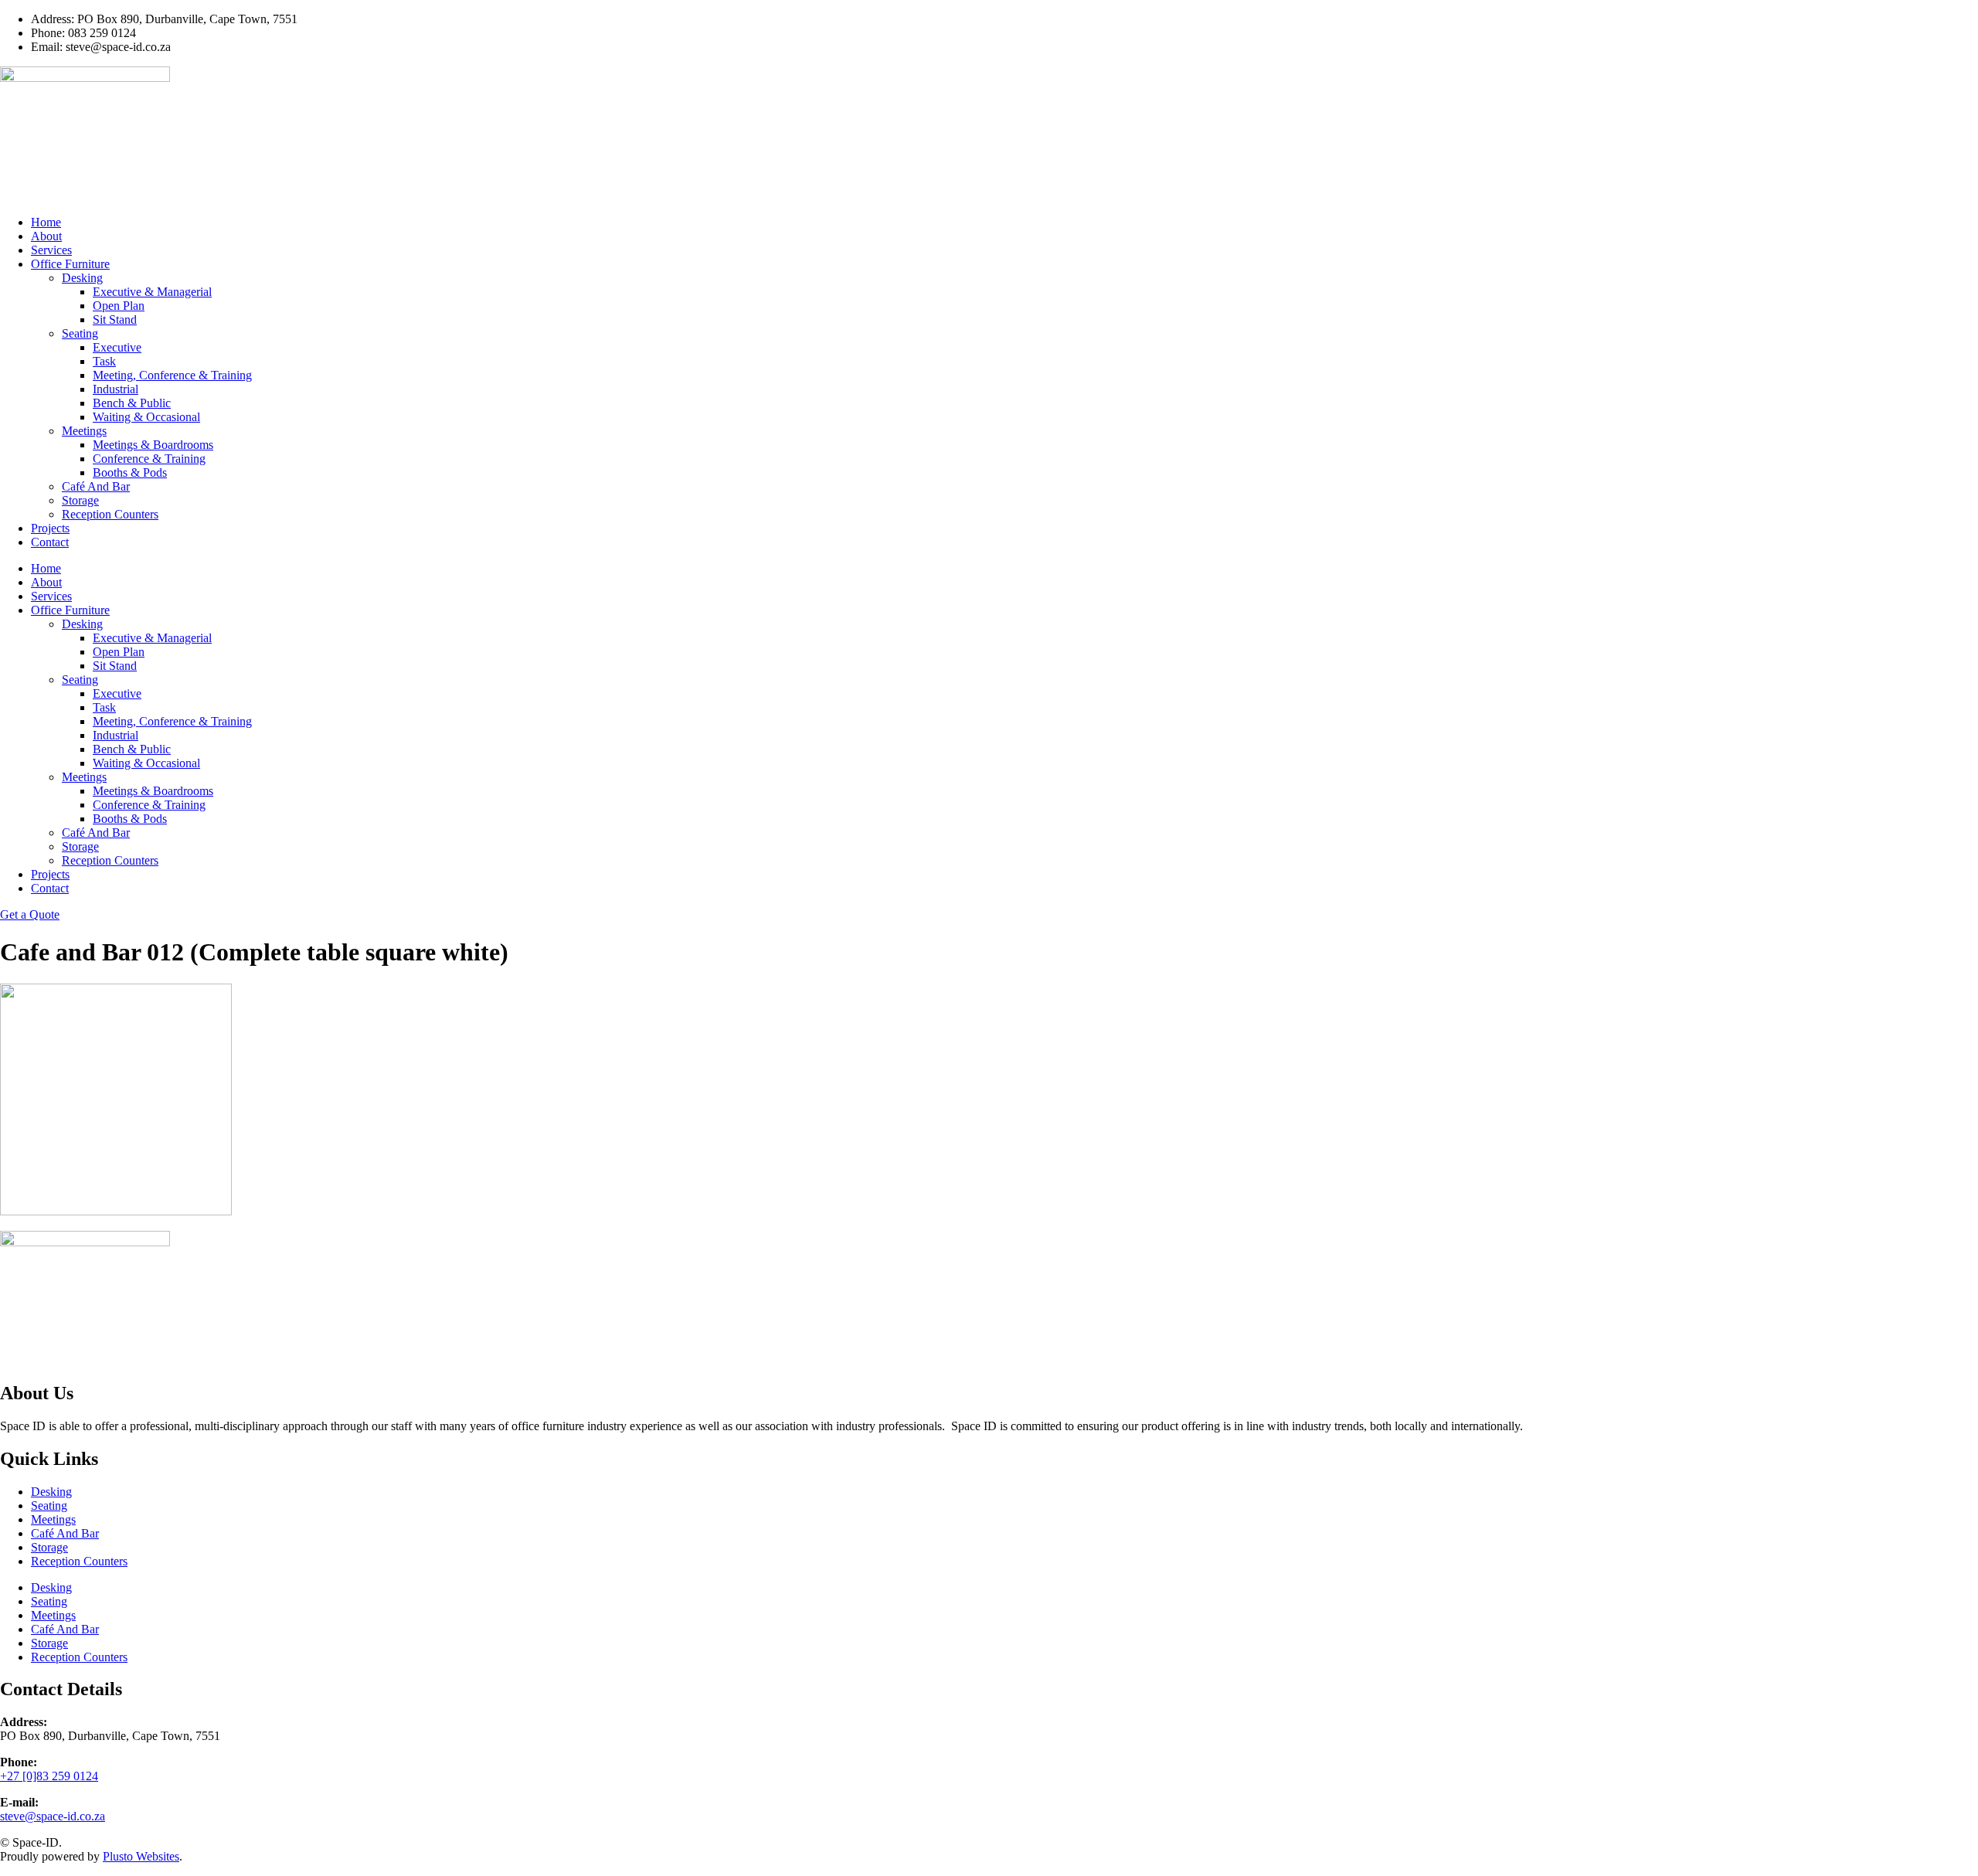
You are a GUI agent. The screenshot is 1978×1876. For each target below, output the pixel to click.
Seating (80, 333)
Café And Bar (96, 486)
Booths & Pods (130, 472)
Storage (80, 500)
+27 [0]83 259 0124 (49, 1776)
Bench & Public (132, 403)
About (46, 236)
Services (51, 250)
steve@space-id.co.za (53, 1816)
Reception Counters (110, 514)
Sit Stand (115, 319)
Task (104, 361)
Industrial (116, 389)
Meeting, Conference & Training (172, 375)
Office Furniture (70, 264)
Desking (82, 278)
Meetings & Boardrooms (153, 445)
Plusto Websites (141, 1856)
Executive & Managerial (152, 292)
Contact (50, 542)
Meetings (84, 431)
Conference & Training (149, 459)
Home (46, 222)
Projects (50, 528)
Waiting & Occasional (146, 417)
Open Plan (119, 306)
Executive (117, 347)
